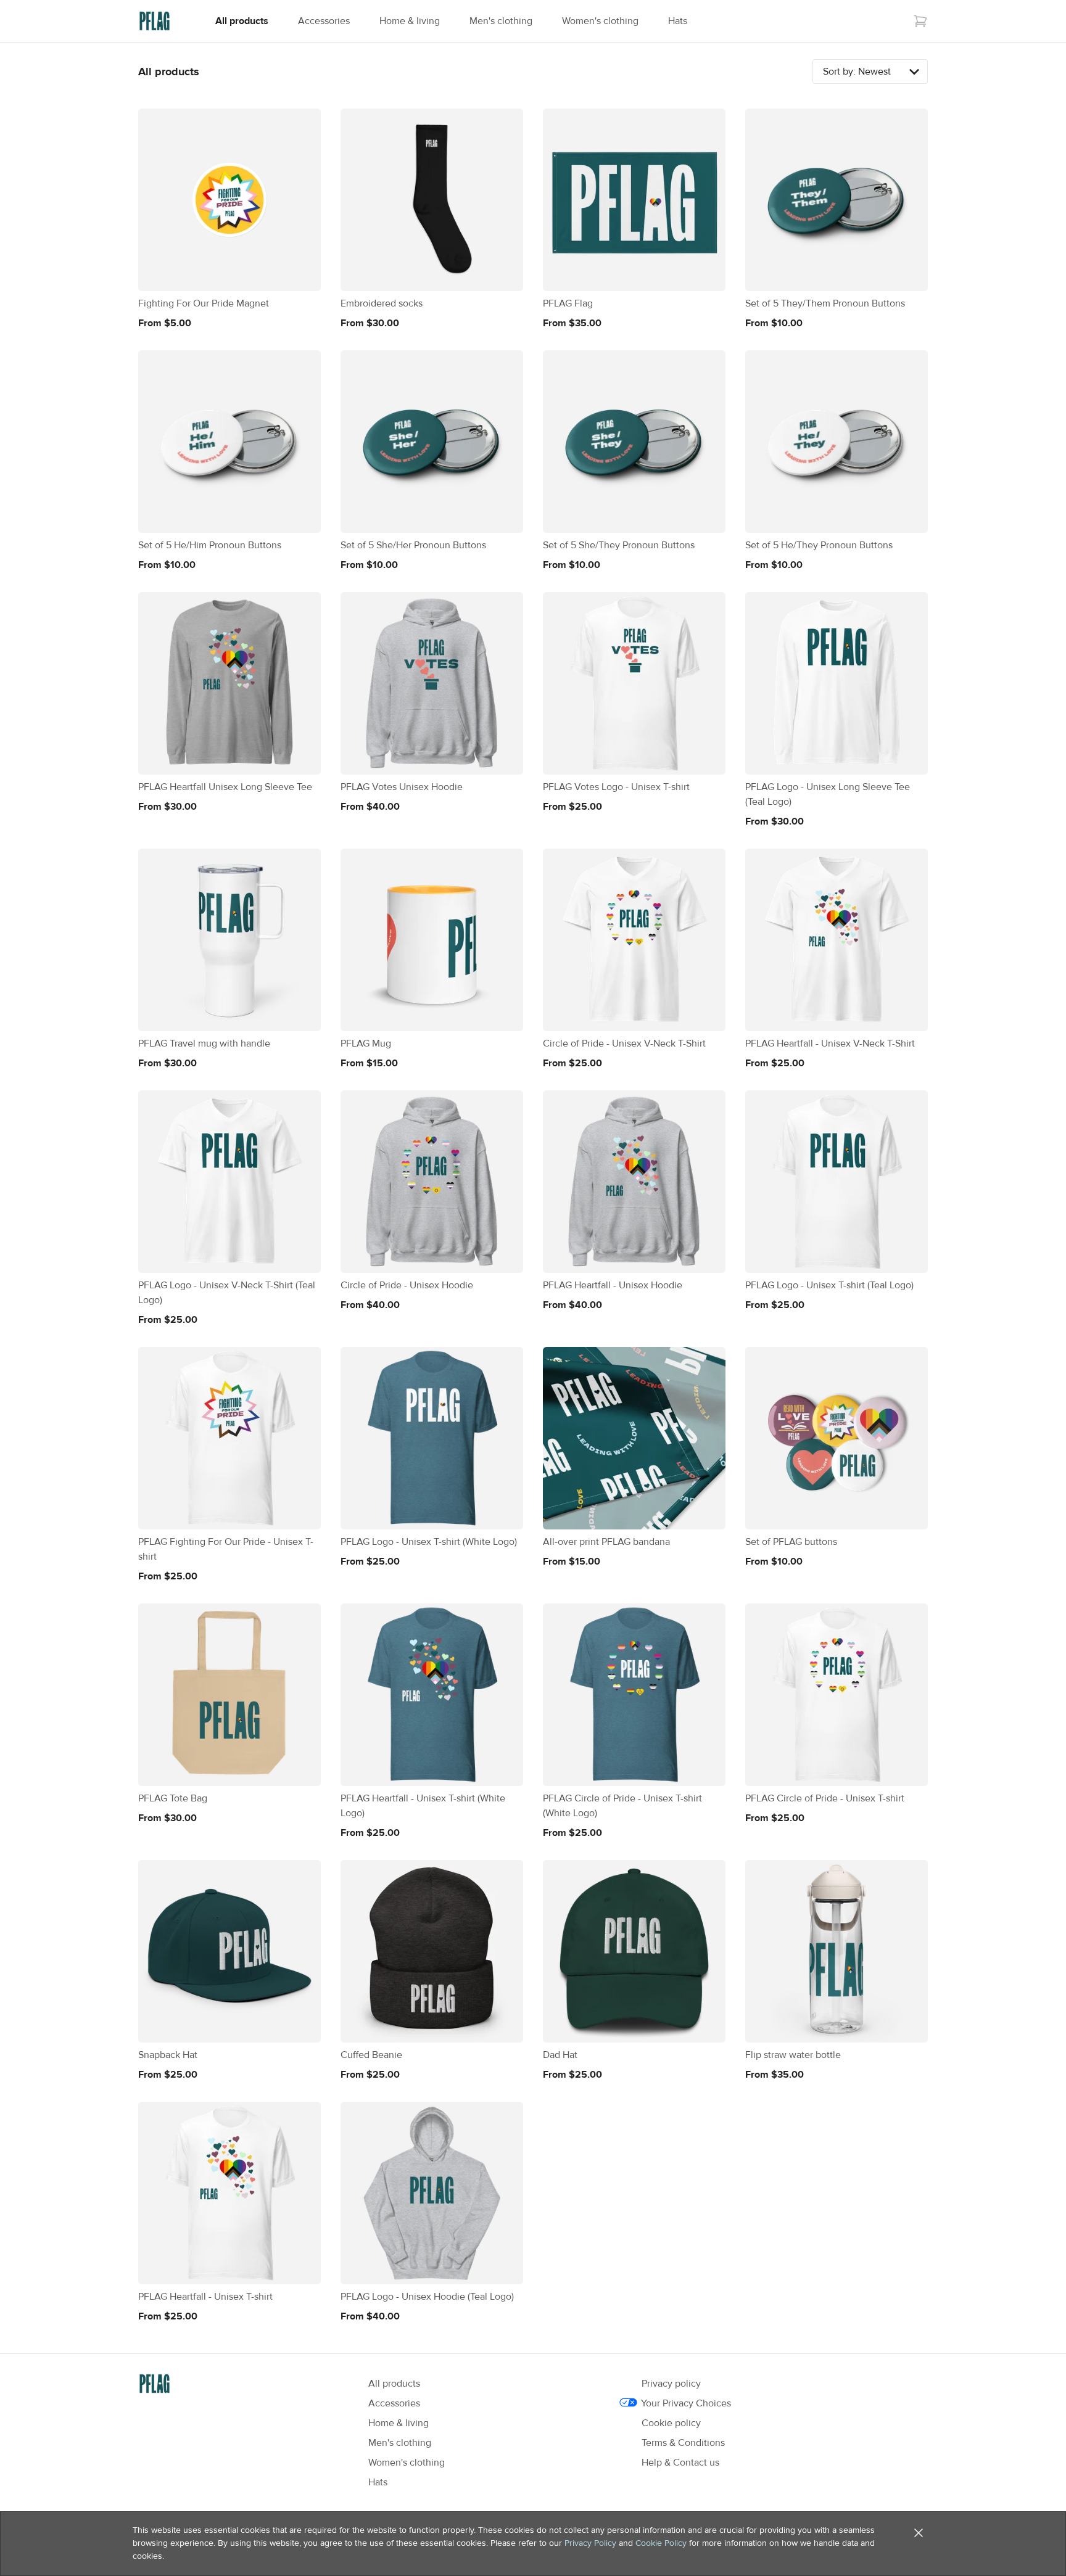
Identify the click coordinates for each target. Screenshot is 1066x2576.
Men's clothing (501, 21)
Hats (678, 21)
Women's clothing (600, 21)
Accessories (324, 21)
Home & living (410, 21)
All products (242, 21)
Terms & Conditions (683, 2443)
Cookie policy (671, 2423)
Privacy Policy (590, 2543)
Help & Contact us (680, 2463)
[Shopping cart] (920, 21)
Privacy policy (671, 2384)
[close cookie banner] (919, 2533)
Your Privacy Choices (686, 2403)
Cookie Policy (661, 2543)
